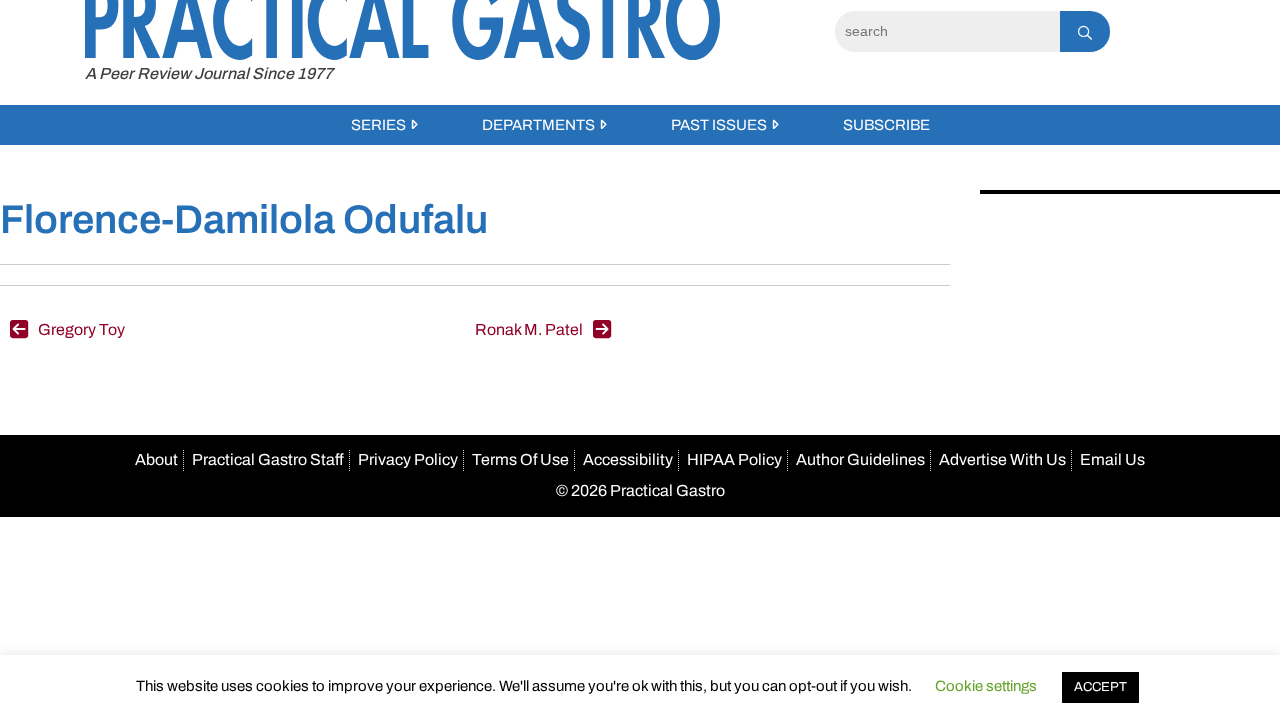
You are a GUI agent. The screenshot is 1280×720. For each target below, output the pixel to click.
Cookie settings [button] (986, 686)
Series (378, 125)
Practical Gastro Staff (268, 459)
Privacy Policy (408, 459)
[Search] (1085, 31)
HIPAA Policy (734, 459)
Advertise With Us (1002, 459)
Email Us (1112, 459)
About (156, 459)
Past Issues (719, 125)
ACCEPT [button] (1100, 687)
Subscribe (886, 125)
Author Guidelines (860, 459)
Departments (538, 125)
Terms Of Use (520, 459)
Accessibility (628, 459)
